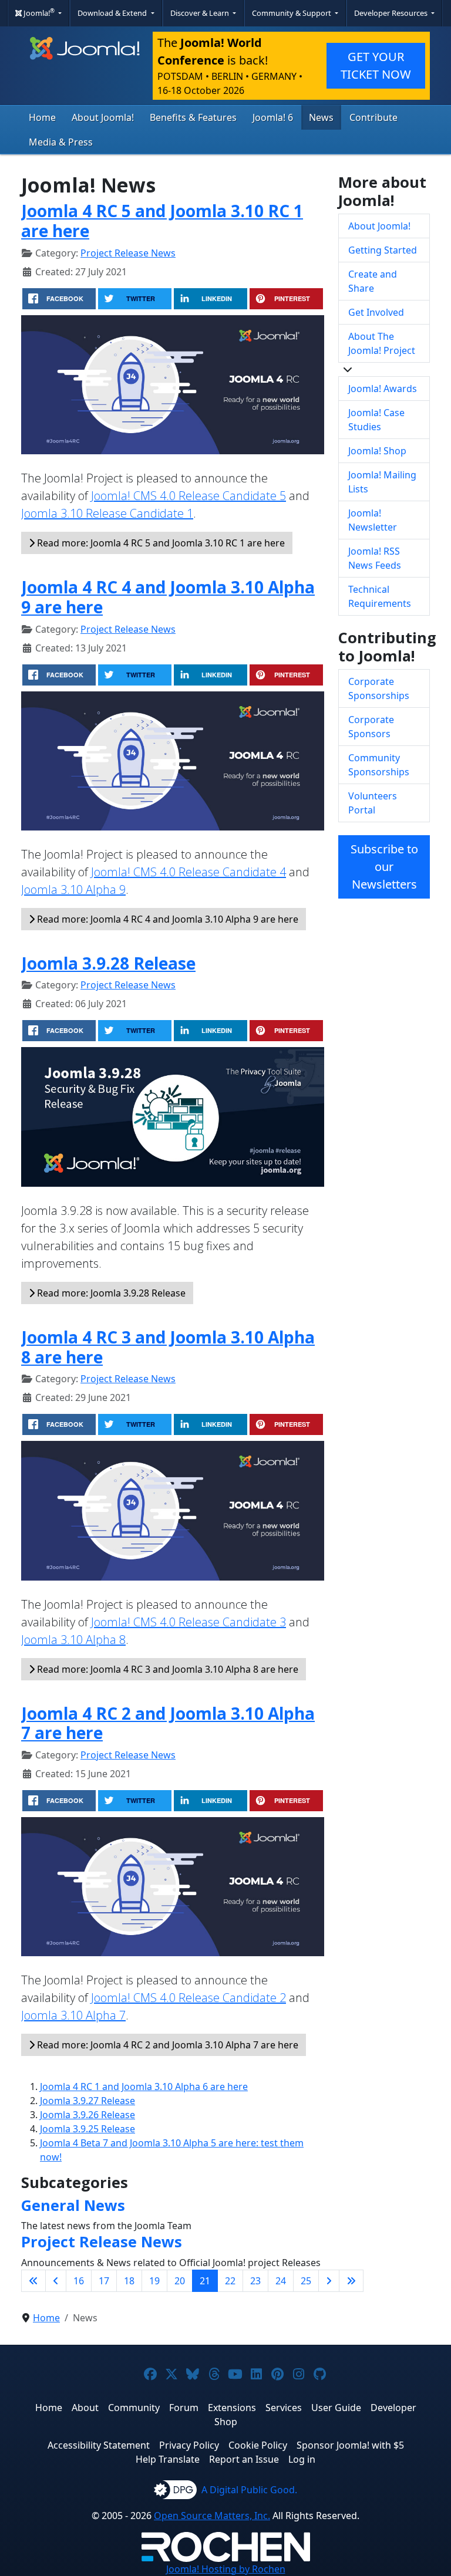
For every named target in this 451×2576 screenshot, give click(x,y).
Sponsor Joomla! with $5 (350, 2445)
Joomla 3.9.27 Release (87, 2101)
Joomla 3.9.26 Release (87, 2115)
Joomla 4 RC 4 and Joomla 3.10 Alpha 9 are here (168, 597)
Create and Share (373, 281)
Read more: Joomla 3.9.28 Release (110, 1293)
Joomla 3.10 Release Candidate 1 (107, 513)
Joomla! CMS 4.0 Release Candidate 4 (189, 872)
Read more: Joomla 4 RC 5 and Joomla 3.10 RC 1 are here (160, 543)
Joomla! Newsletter (373, 520)
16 (79, 2281)
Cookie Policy (258, 2445)
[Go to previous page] (56, 2281)
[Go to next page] (329, 2281)
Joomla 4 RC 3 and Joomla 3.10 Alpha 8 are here (168, 1347)
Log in (302, 2459)
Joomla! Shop (377, 451)
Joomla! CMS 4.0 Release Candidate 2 (189, 1998)
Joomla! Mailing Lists (382, 482)
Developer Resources (392, 13)
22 (230, 2281)
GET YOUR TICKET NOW (376, 65)
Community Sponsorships (379, 765)
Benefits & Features (193, 117)
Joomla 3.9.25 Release (87, 2129)
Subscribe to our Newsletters (384, 867)
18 (129, 2281)
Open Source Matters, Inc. (212, 2516)
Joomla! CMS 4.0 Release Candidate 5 (189, 496)
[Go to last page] (351, 2281)
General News (73, 2205)
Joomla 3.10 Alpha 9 (73, 889)
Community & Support (292, 13)
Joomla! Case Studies (376, 420)
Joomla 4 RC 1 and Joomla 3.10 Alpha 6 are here (144, 2087)
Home (42, 117)
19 (154, 2281)
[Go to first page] (33, 2281)
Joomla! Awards (383, 389)
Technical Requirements (380, 596)
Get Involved (376, 312)
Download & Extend (113, 13)
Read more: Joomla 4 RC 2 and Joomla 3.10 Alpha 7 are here (166, 2045)
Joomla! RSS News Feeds (375, 558)
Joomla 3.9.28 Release (108, 963)
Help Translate (168, 2459)
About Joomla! (103, 117)
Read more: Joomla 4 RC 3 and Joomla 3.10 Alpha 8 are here (166, 1669)
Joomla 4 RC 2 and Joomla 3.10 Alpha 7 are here (168, 1723)
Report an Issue (244, 2459)
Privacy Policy (189, 2445)
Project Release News (128, 253)
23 (255, 2281)
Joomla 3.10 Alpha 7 (73, 2015)
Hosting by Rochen (226, 2569)
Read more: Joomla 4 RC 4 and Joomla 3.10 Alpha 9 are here (166, 919)
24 (281, 2281)
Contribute (373, 117)
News (321, 117)
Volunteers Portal (373, 803)
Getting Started (383, 250)
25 (306, 2281)
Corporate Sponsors (371, 727)
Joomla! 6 (273, 117)
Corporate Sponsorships (379, 688)
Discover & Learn (201, 13)
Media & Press (61, 142)
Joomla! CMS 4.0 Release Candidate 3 (189, 1622)
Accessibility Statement (99, 2445)
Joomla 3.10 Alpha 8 (73, 1640)
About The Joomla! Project (382, 343)
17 (104, 2281)
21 (205, 2281)
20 (180, 2281)
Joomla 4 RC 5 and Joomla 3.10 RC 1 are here (162, 221)
